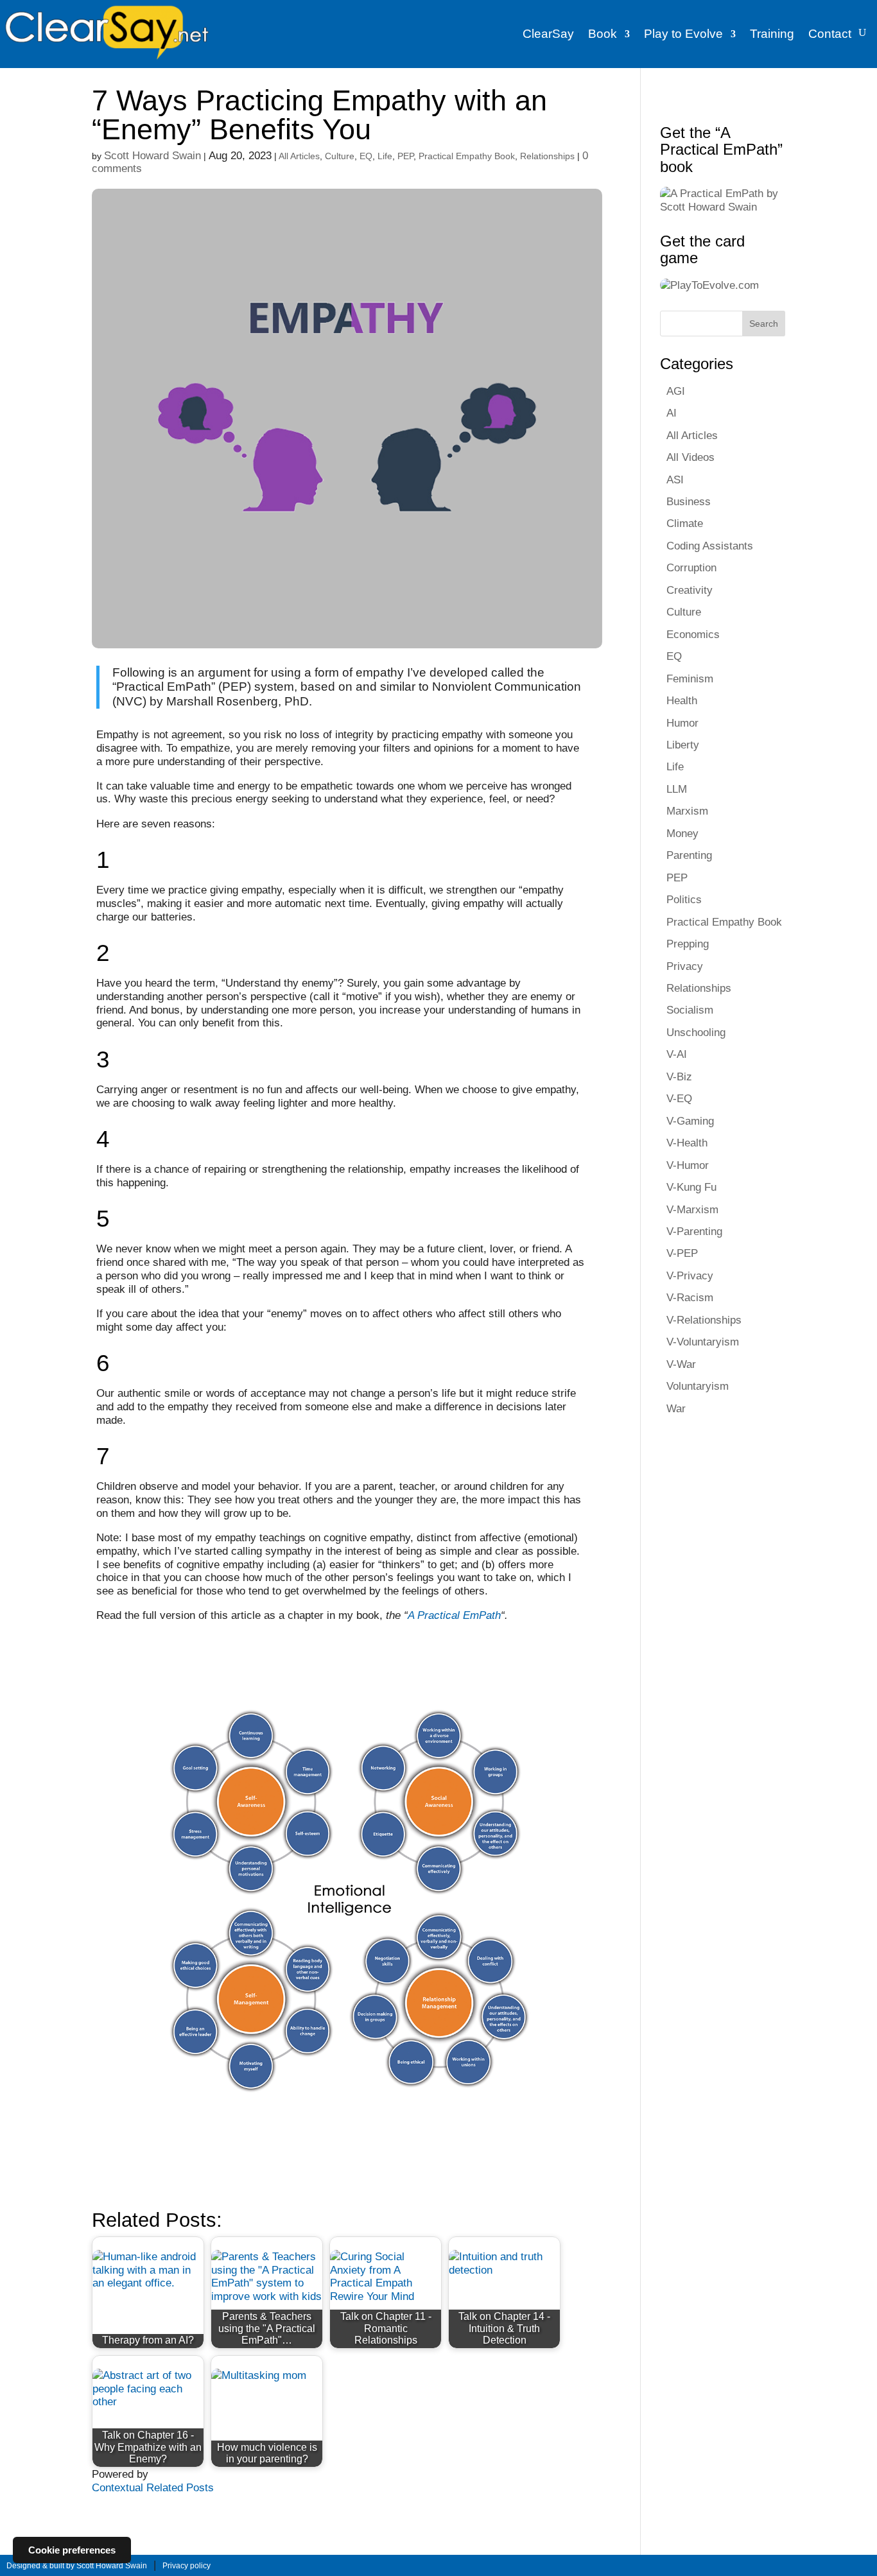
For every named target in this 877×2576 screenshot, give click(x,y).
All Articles (299, 156)
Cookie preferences (72, 2550)
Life (385, 156)
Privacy (685, 966)
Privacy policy (187, 2566)
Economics (693, 634)
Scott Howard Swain (152, 155)
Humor (682, 723)
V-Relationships (704, 1320)
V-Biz (679, 1076)
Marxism (687, 811)
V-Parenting (694, 1231)
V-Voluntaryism (703, 1342)
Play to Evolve (683, 34)
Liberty (683, 745)
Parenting (689, 855)
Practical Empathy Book (467, 156)
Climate (685, 523)
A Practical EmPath (454, 1615)
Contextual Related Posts (153, 2487)
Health (682, 700)
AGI (676, 391)
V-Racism (690, 1297)
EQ (366, 156)
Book (603, 34)
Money (682, 833)
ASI (675, 480)
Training (772, 34)
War (676, 1408)
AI (672, 413)
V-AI (677, 1054)
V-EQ (679, 1098)
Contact (830, 34)
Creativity (690, 590)
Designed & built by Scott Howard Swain (77, 2566)
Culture (340, 156)
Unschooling (696, 1032)
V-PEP (682, 1253)
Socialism (690, 1010)
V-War (681, 1364)
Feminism (690, 679)
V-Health (687, 1143)
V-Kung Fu (691, 1187)
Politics (684, 899)
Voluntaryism (698, 1386)
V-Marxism (692, 1209)
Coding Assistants (710, 546)
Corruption (691, 567)
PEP (405, 156)
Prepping (688, 944)
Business (689, 501)
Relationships (547, 156)
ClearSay (548, 34)
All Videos (690, 457)
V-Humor (688, 1165)
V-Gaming (690, 1121)
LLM (677, 789)
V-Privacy (690, 1275)
